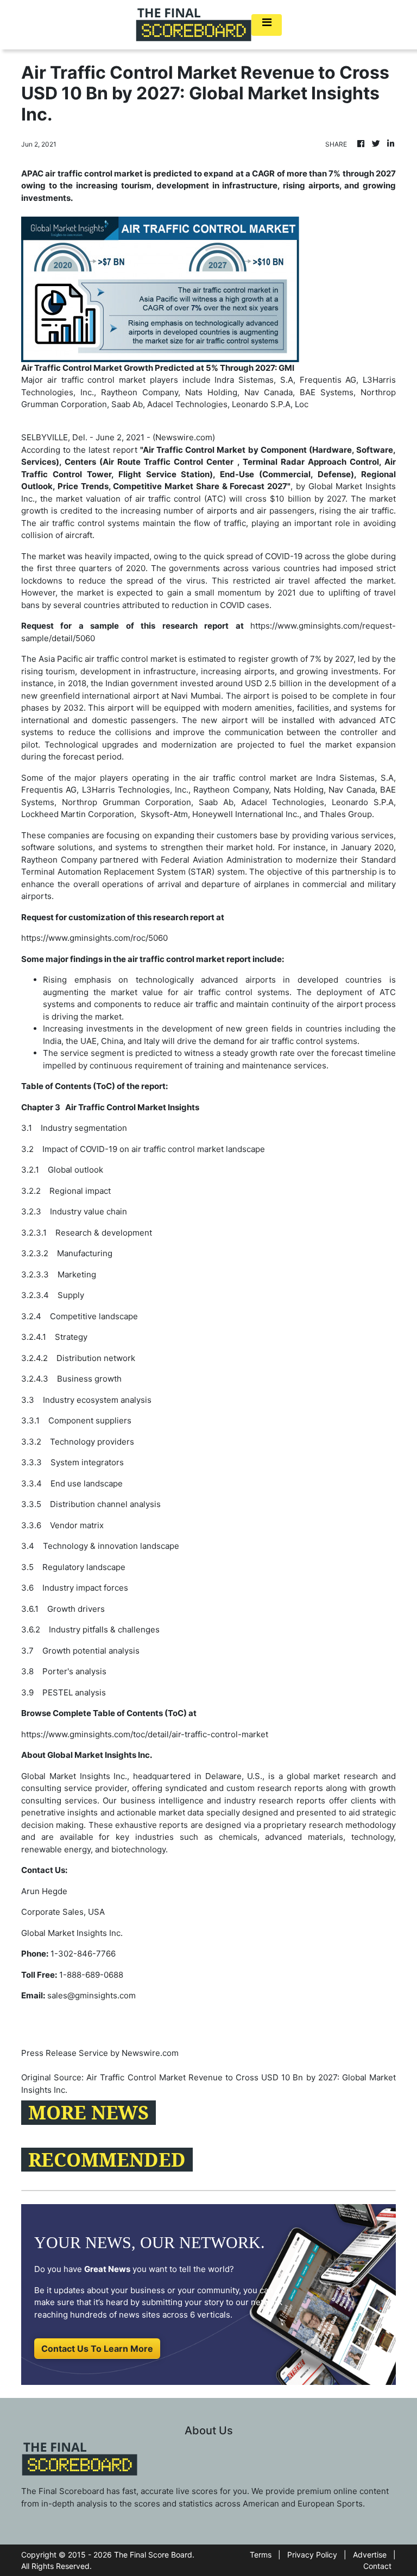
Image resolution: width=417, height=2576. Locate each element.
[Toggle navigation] (267, 25)
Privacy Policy (312, 2555)
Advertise (370, 2555)
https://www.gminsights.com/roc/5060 (94, 938)
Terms (261, 2555)
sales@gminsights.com (91, 1995)
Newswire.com (184, 437)
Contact (377, 2566)
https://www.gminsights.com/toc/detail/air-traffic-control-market (145, 1734)
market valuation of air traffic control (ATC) (141, 499)
